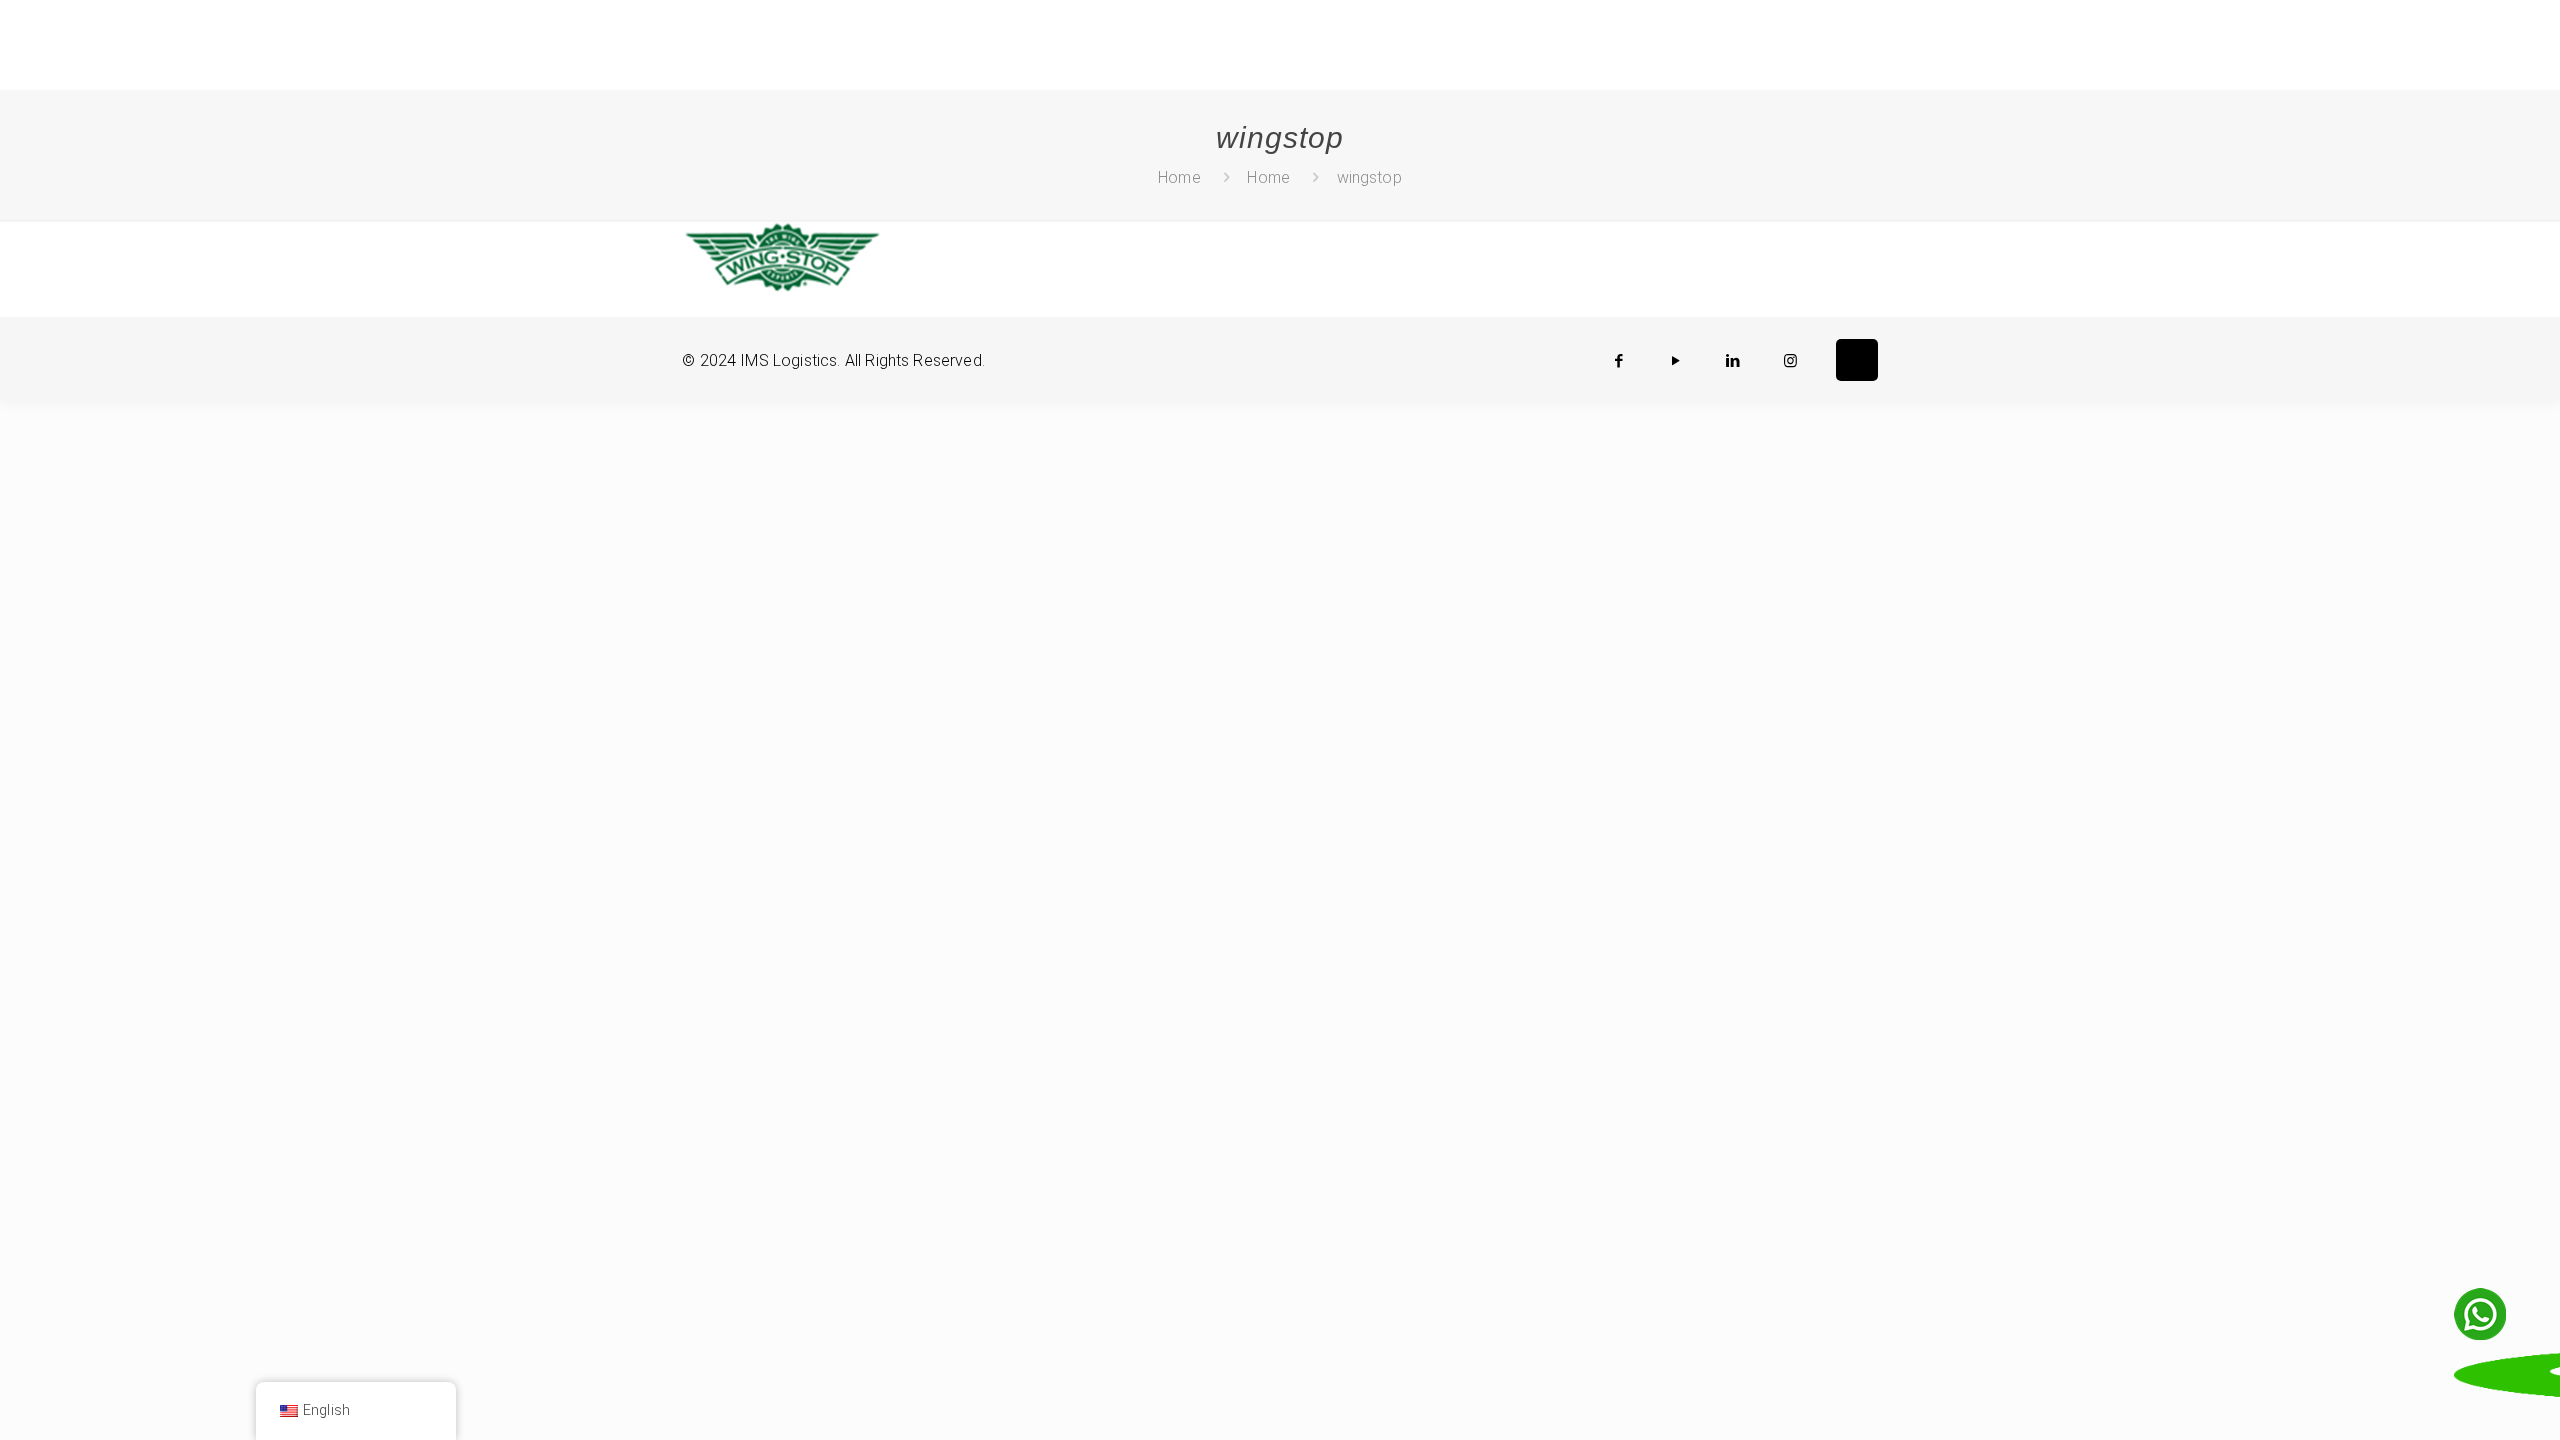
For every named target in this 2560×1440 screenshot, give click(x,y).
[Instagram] (1790, 361)
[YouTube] (1676, 361)
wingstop (1369, 177)
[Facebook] (1619, 361)
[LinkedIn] (1733, 361)
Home (1179, 177)
